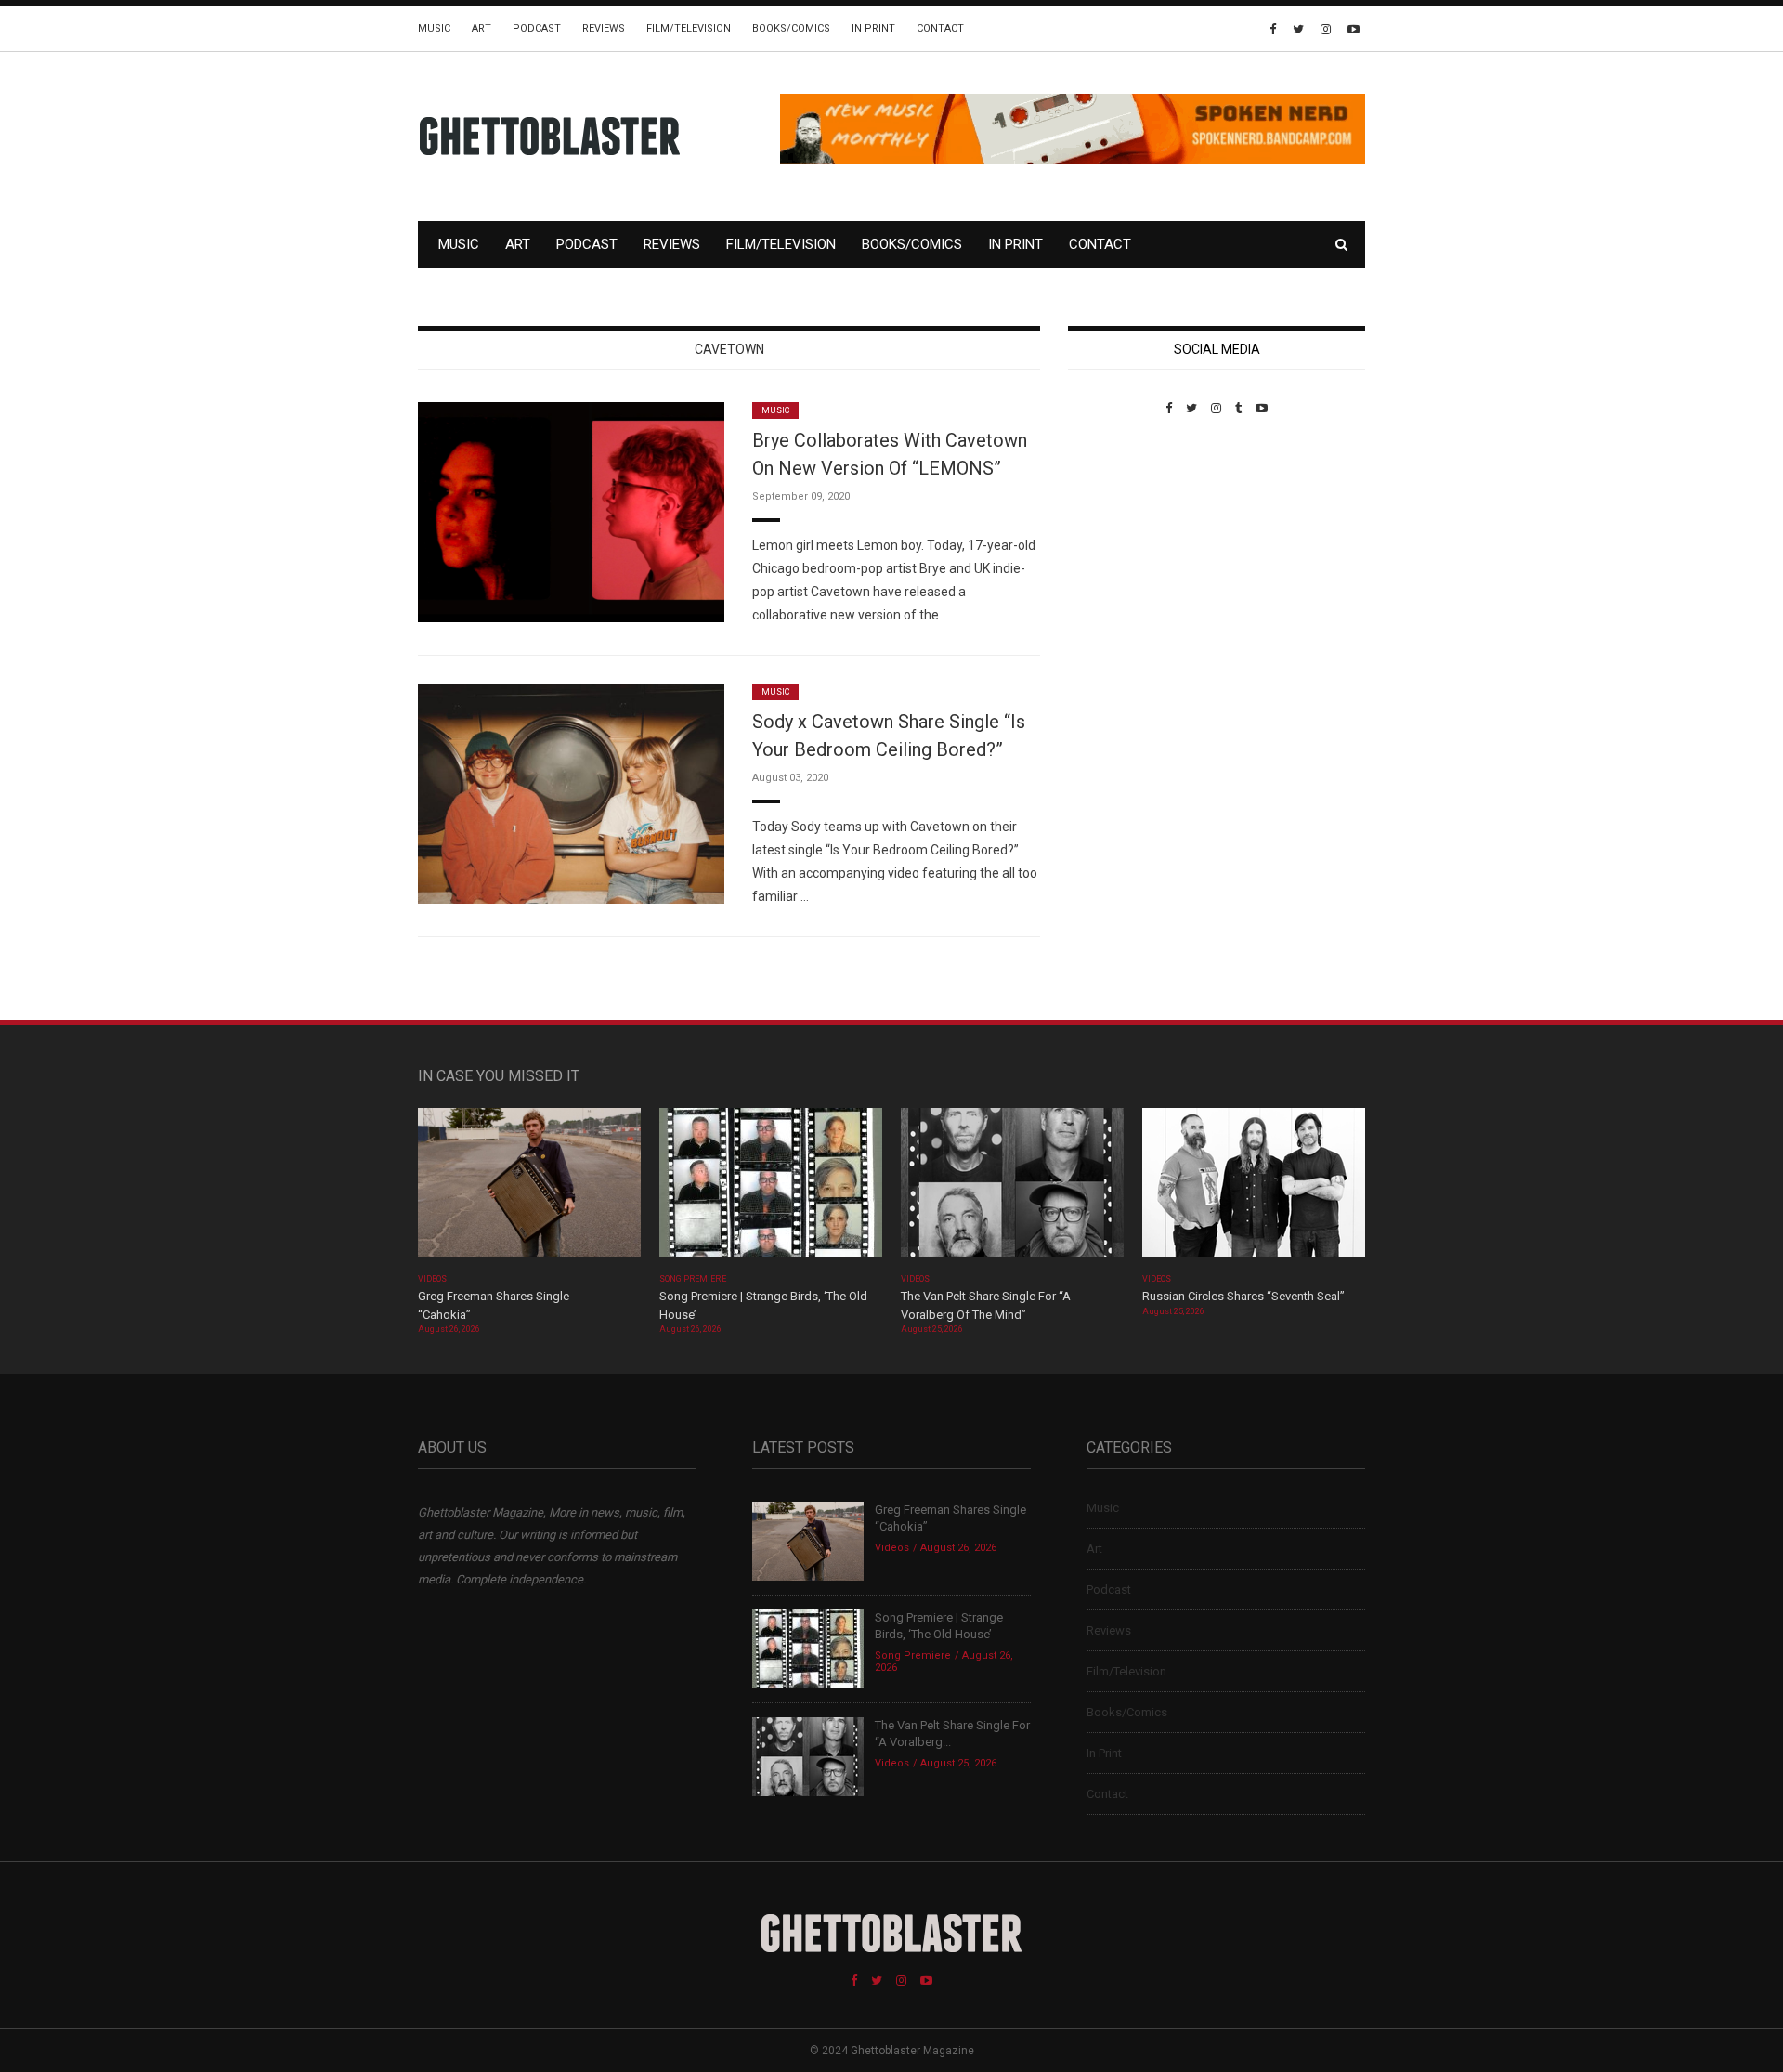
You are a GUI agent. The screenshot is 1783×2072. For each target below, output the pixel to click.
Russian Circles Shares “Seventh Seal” (1243, 1296)
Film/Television (689, 28)
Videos (432, 1279)
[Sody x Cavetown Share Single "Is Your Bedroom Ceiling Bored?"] (571, 793)
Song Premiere (693, 1279)
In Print (873, 28)
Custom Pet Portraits (1122, 543)
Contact (940, 28)
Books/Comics (791, 28)
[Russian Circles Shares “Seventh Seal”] (1254, 1188)
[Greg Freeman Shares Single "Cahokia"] (529, 1188)
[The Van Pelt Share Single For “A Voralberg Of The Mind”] (1012, 1188)
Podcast (537, 28)
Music (434, 28)
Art (482, 28)
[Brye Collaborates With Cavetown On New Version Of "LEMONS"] (571, 511)
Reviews (604, 28)
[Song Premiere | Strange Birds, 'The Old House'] (771, 1188)
